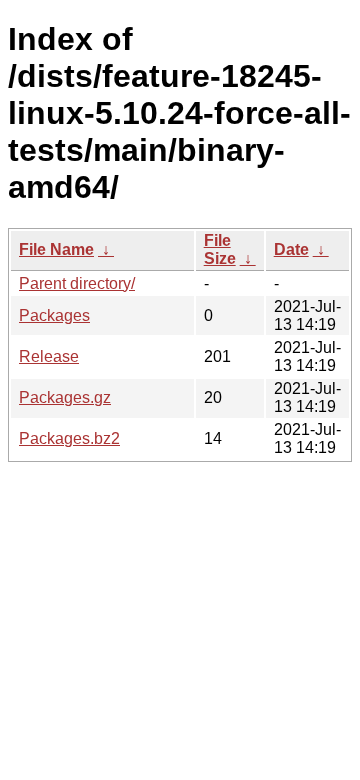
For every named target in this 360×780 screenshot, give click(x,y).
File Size (220, 249)
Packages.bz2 (69, 438)
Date (291, 249)
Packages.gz (65, 397)
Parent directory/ (77, 283)
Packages (54, 315)
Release (49, 356)
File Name (56, 249)
